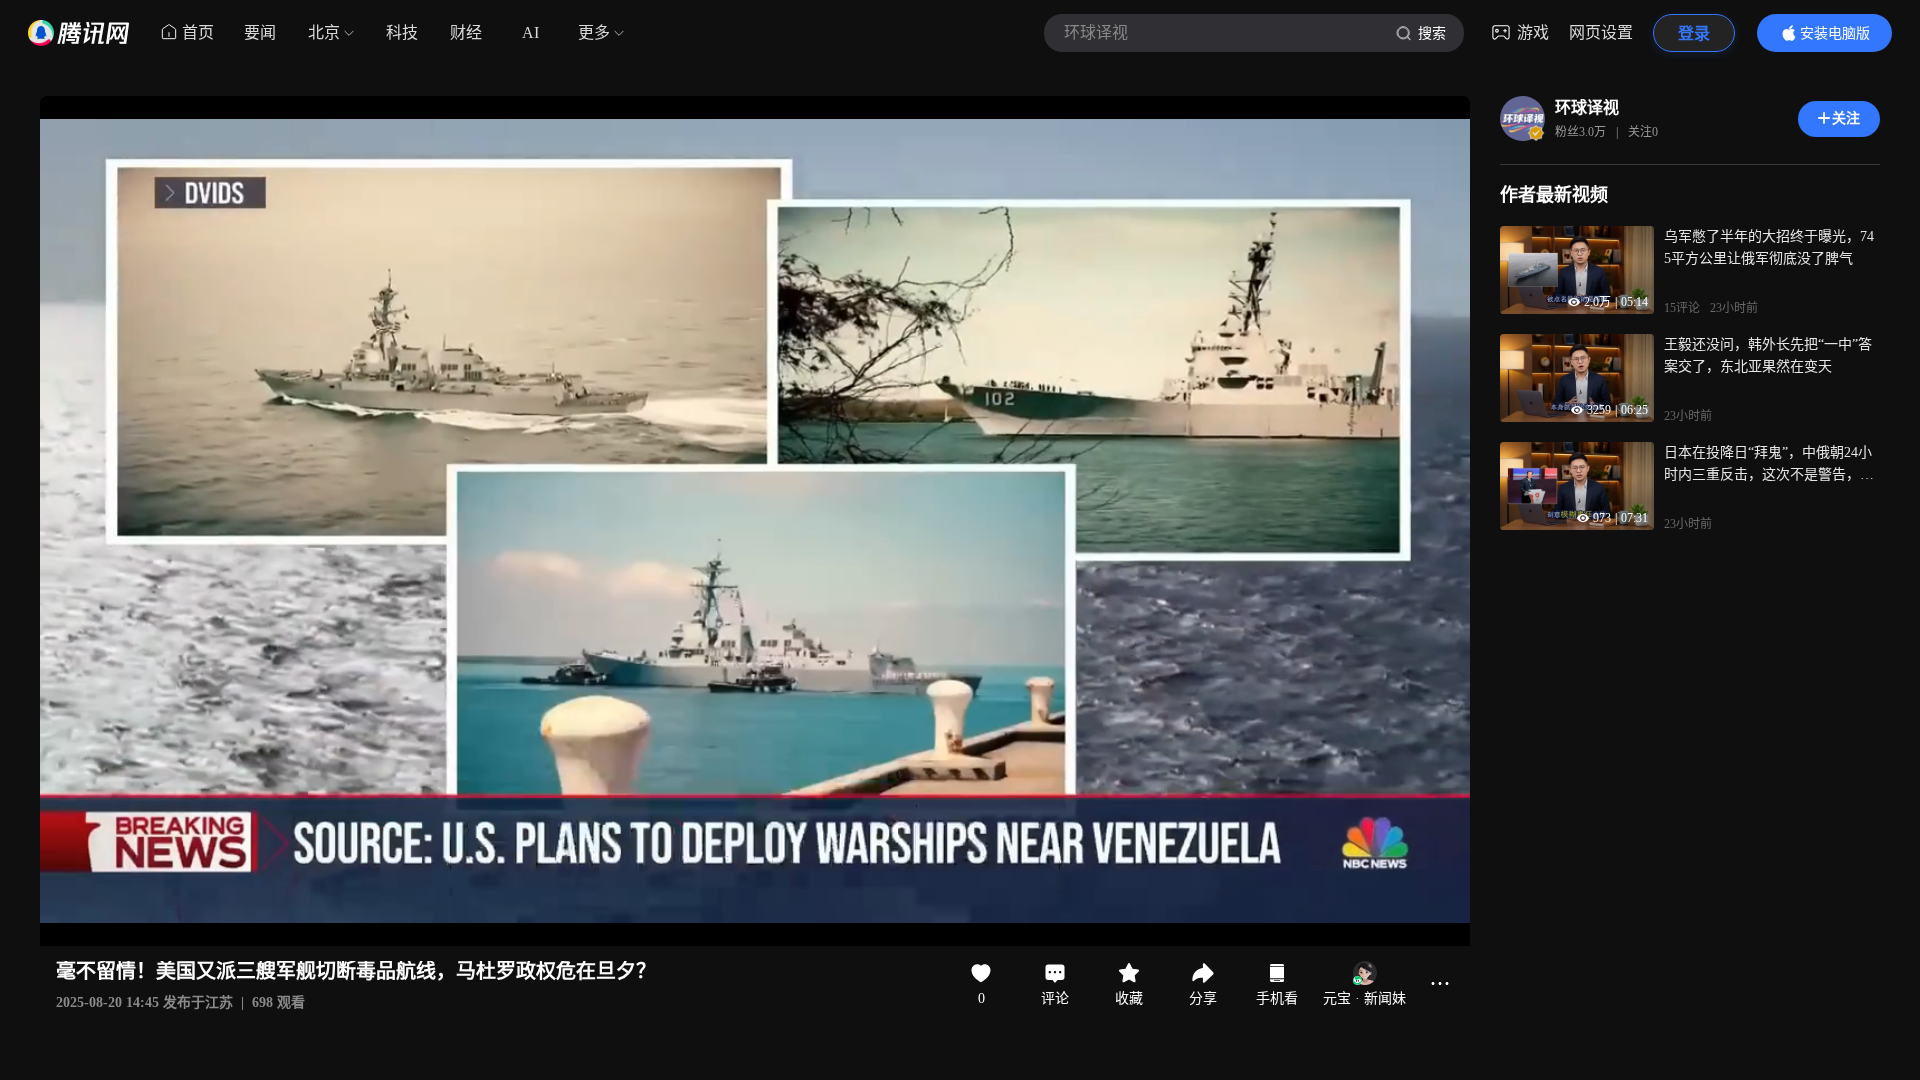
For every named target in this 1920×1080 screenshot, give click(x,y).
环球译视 (1587, 107)
